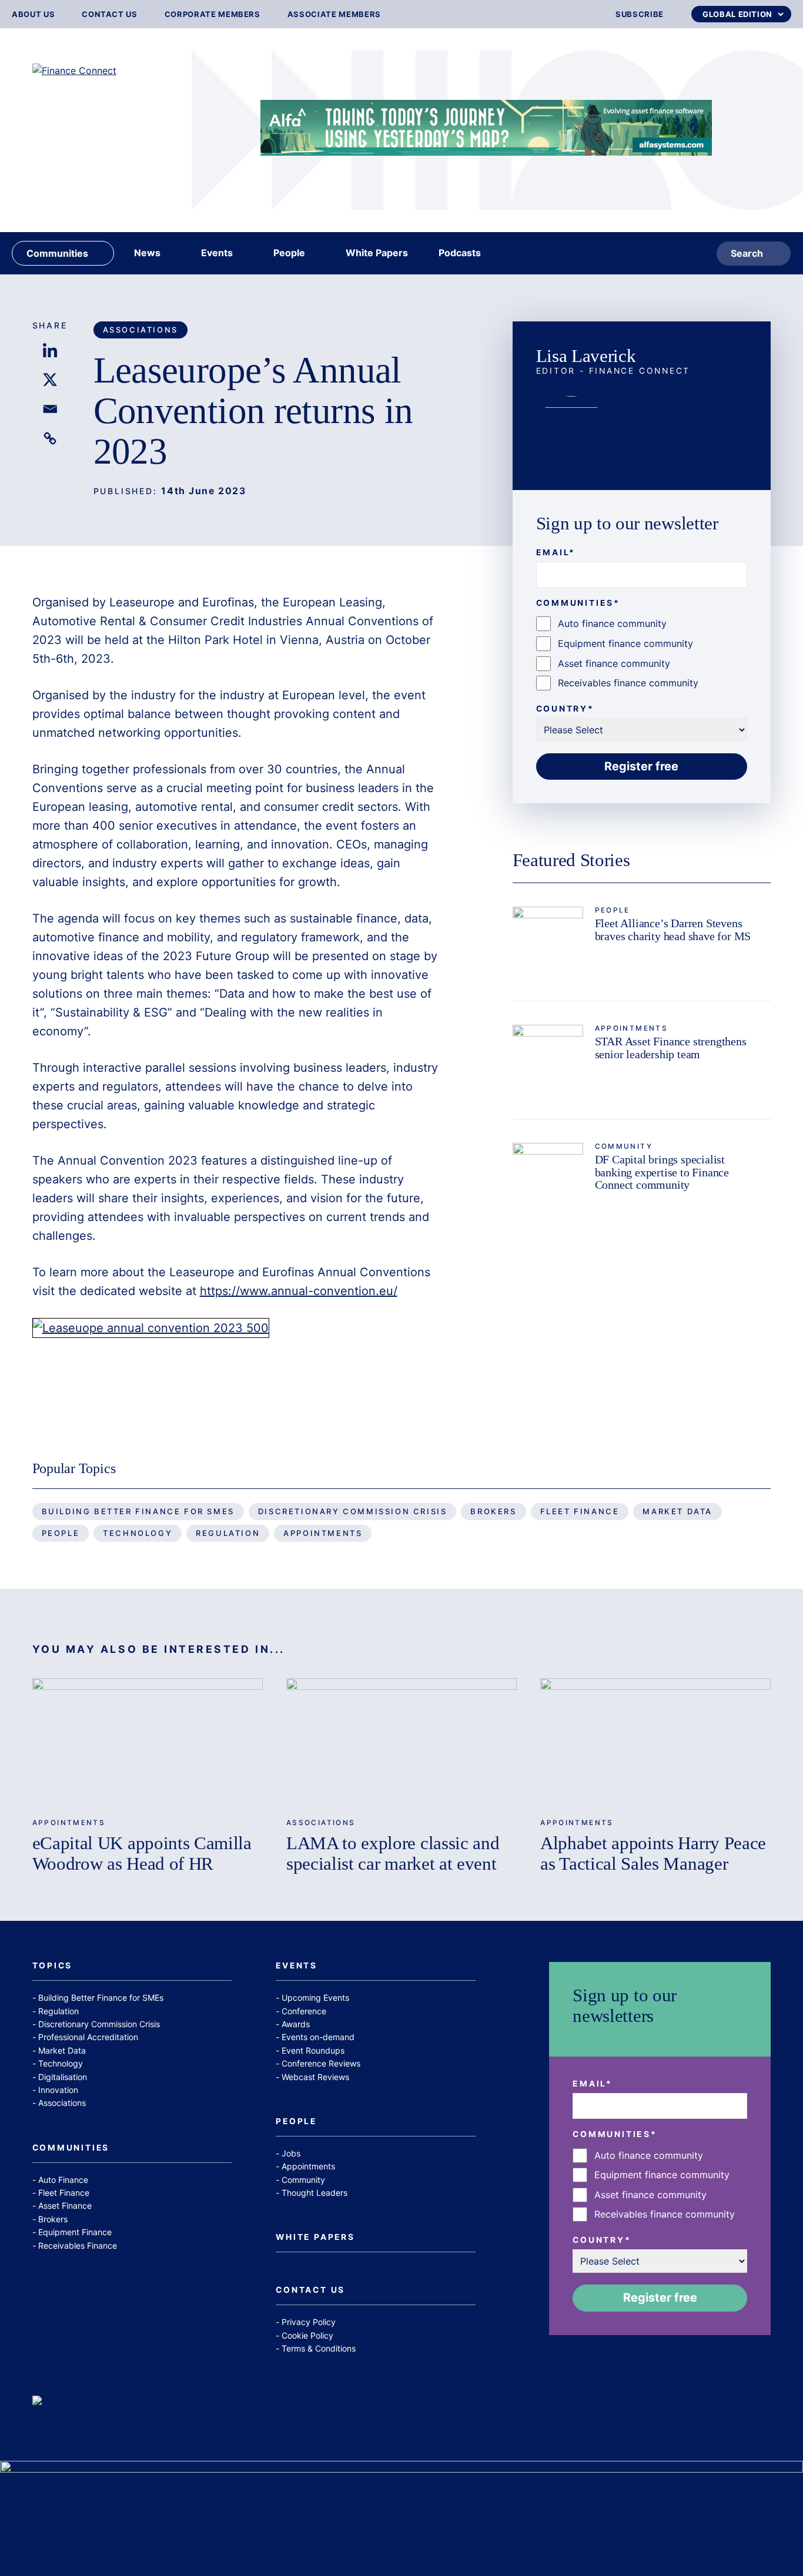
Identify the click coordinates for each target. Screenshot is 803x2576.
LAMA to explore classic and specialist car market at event (393, 1853)
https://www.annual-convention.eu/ (299, 1291)
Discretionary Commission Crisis (353, 1511)
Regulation (228, 1533)
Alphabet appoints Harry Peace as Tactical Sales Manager (653, 1853)
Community (624, 1146)
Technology (138, 1533)
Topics (53, 1966)
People (613, 910)
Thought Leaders (314, 2193)
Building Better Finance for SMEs (138, 1511)
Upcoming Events (315, 1998)
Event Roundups (313, 2050)
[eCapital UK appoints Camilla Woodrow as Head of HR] (148, 1743)
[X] (50, 380)
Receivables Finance (78, 2245)
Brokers (493, 1511)
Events (297, 1966)
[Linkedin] (50, 350)
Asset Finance (65, 2206)
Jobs (291, 2153)
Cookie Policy (307, 2335)
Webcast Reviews (315, 2077)
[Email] (50, 409)
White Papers (315, 2238)
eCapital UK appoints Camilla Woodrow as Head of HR (142, 1853)
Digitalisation (63, 2077)
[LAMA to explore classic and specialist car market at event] (401, 1743)
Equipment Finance (75, 2232)
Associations (140, 330)
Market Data (677, 1511)
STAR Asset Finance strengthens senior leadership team (671, 1048)
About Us (33, 14)
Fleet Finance (580, 1511)
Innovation (58, 2090)
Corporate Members (213, 14)
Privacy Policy (309, 2322)
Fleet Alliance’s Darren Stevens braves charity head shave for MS (673, 930)
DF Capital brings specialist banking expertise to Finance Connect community (662, 1172)
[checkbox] (642, 653)
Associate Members (334, 14)
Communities (71, 2148)
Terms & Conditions (319, 2348)
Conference (304, 2011)
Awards (296, 2024)
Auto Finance (63, 2180)
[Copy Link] (50, 438)
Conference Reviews (321, 2063)
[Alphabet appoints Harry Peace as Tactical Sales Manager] (655, 1743)
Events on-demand (318, 2037)
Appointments (632, 1028)
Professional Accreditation (88, 2037)
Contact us (110, 14)
